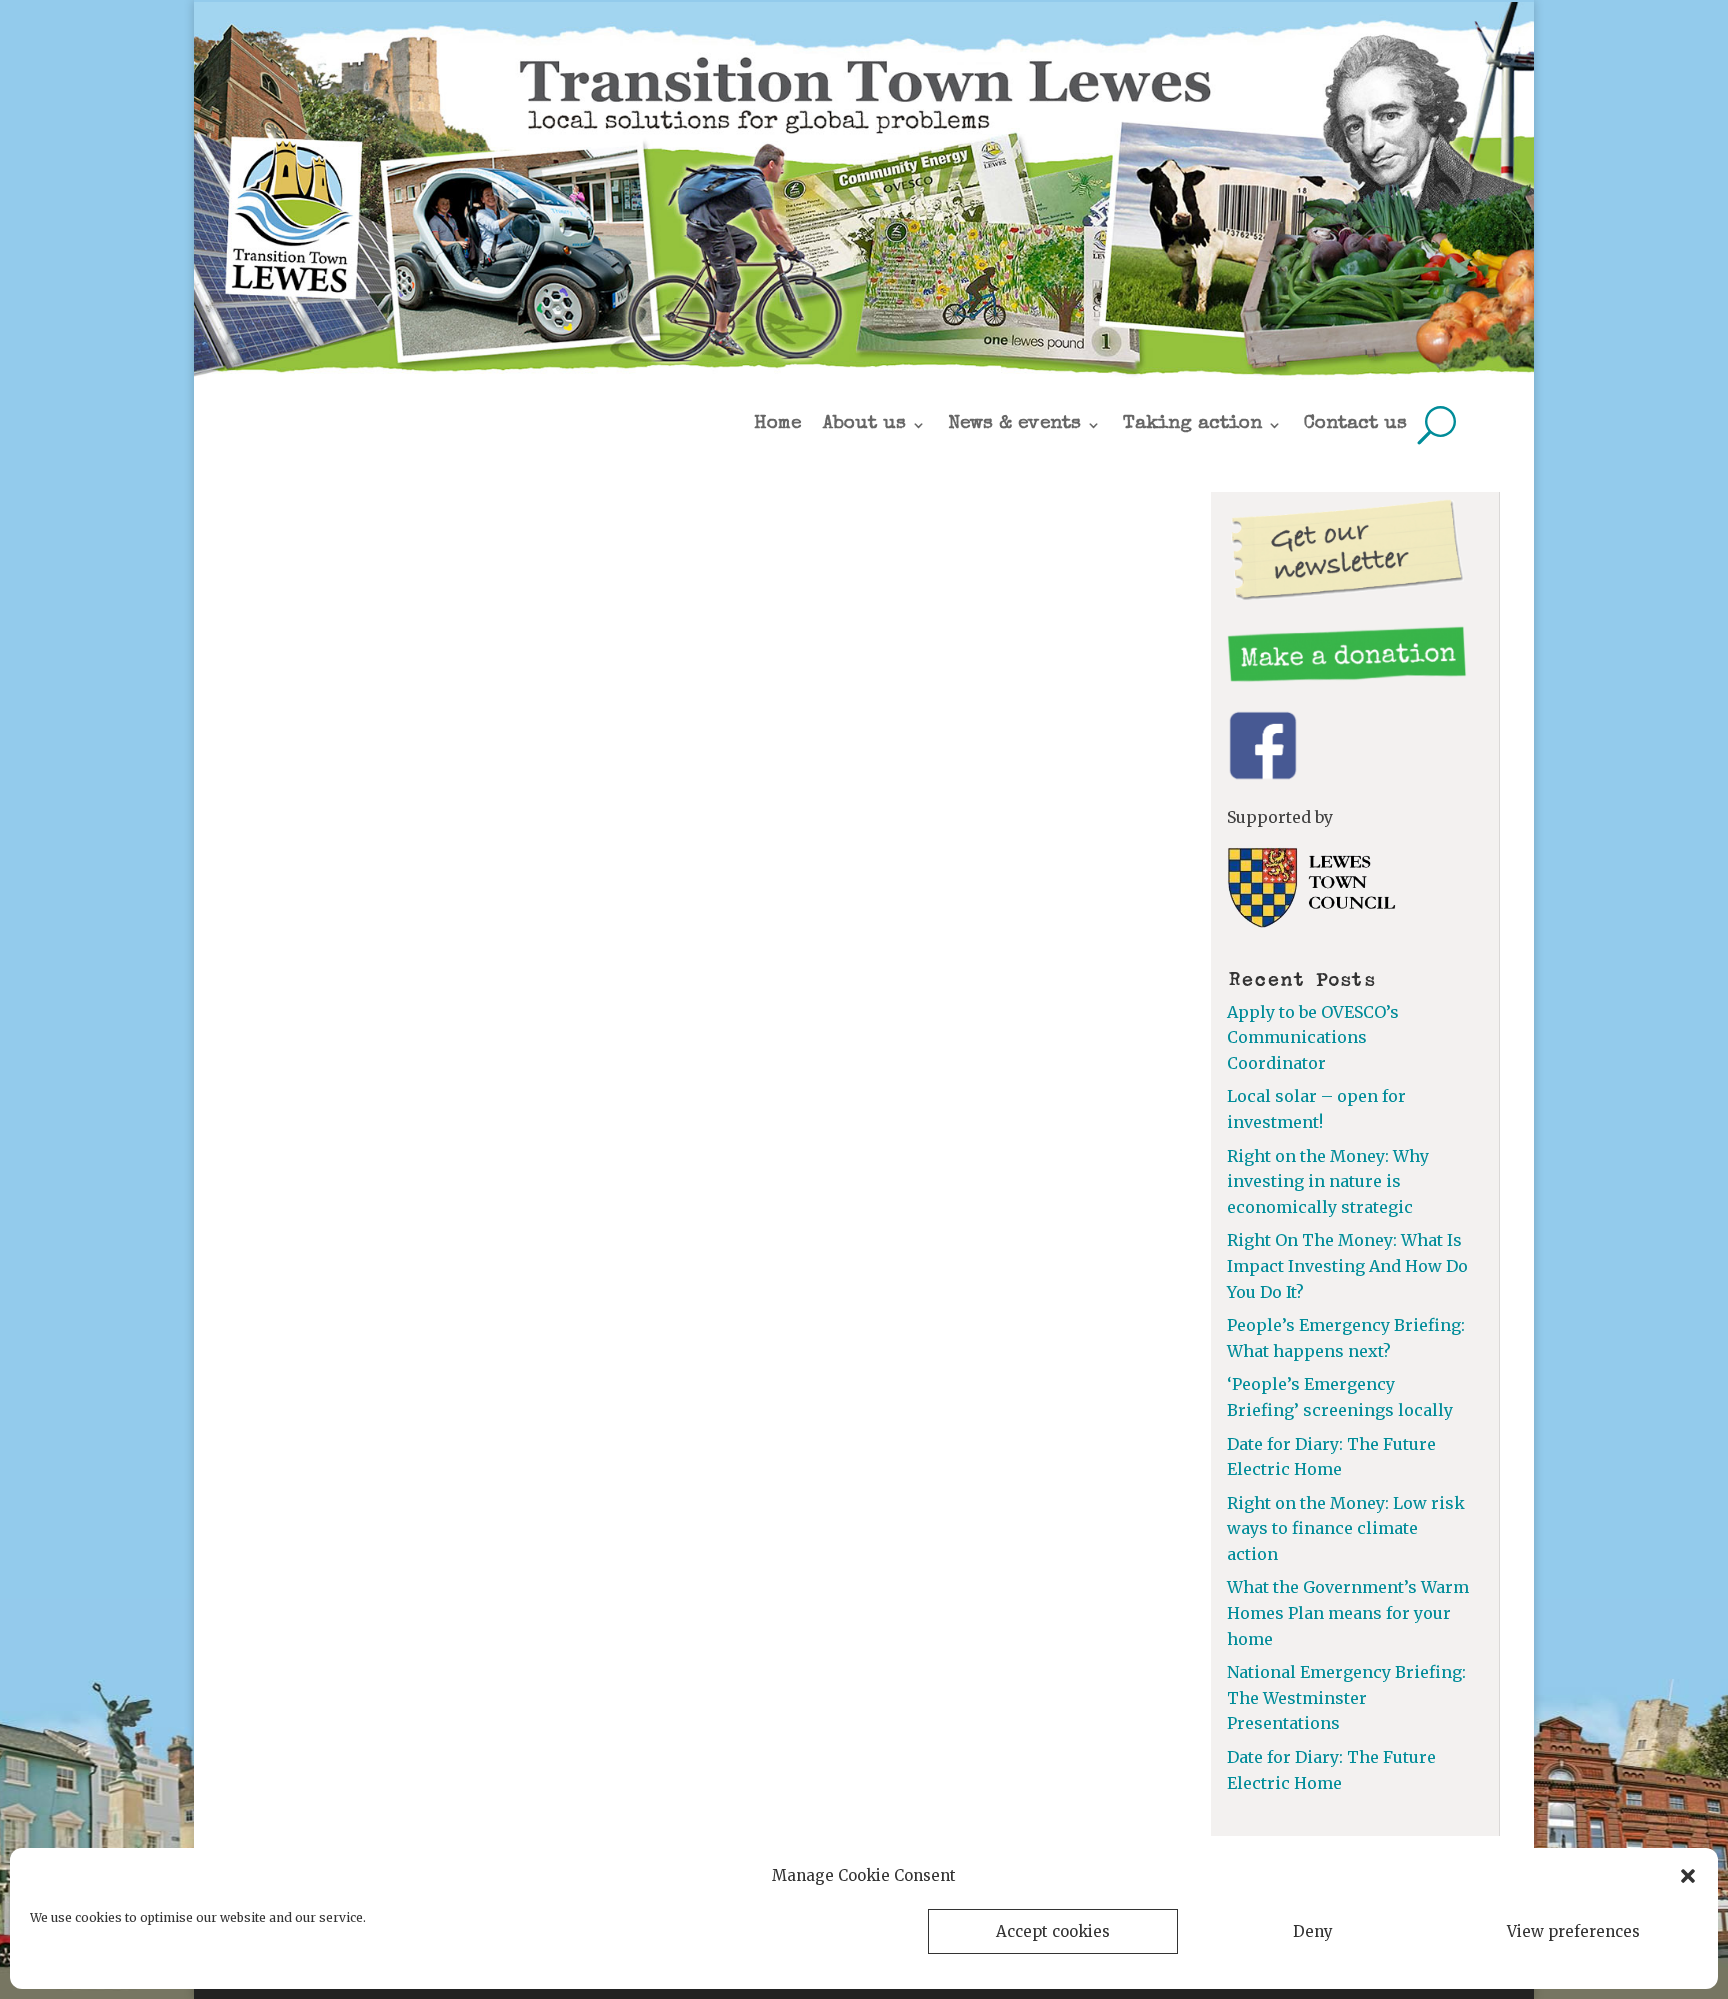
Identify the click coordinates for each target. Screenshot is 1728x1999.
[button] (1688, 1876)
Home (777, 424)
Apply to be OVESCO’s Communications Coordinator (1313, 1037)
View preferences (1573, 1931)
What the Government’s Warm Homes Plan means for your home (1348, 1612)
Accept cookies (1053, 1931)
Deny (1313, 1931)
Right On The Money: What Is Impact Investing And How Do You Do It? (1347, 1265)
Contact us (1355, 424)
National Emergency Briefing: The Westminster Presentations (1346, 1697)
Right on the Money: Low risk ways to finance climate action (1346, 1528)
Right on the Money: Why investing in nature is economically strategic (1328, 1181)
